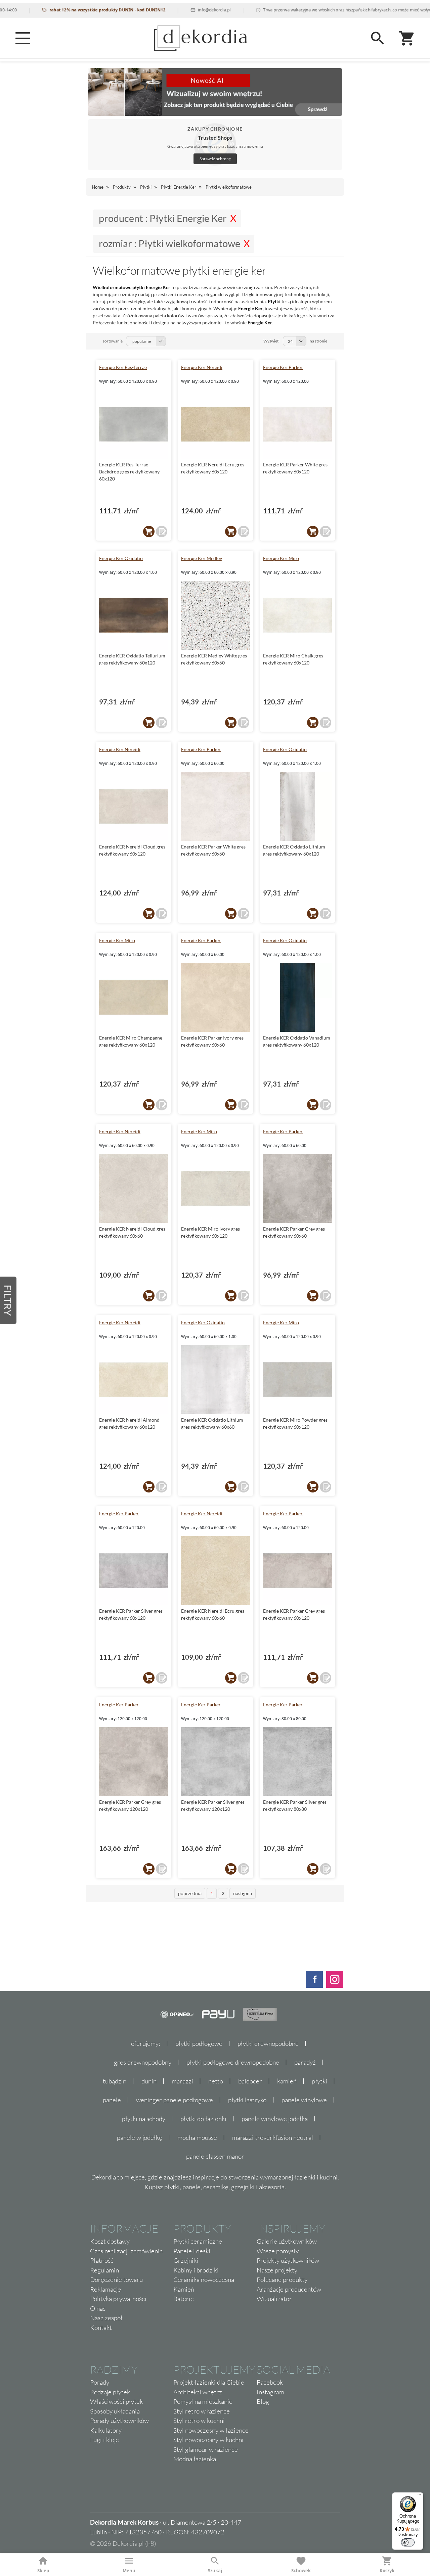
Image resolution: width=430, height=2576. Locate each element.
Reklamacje (105, 2289)
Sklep (43, 2571)
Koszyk (387, 2571)
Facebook (270, 2382)
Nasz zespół (106, 2318)
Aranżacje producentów (289, 2289)
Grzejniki (186, 2260)
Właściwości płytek (116, 2401)
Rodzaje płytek (110, 2392)
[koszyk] (149, 532)
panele (112, 2100)
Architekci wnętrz (198, 2392)
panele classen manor (215, 2156)
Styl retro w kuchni (199, 2421)
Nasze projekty (277, 2270)
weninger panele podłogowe (175, 2100)
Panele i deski (192, 2251)
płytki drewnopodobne (268, 2043)
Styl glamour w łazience (206, 2449)
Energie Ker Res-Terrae (123, 367)
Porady (100, 2382)
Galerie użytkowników (287, 2241)
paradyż (305, 2062)
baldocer (250, 2081)
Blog (263, 2401)
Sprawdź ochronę (215, 159)
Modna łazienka (195, 2459)
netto (216, 2081)
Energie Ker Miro (281, 558)
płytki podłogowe (199, 2043)
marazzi (182, 2081)
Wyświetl (271, 341)
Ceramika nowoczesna (204, 2280)
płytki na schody (144, 2119)
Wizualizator (274, 2299)
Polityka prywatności (118, 2299)
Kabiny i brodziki (196, 2270)
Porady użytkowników (119, 2421)
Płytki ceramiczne (198, 2241)
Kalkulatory (106, 2430)
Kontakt (101, 2328)
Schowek (301, 2571)
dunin (149, 2081)
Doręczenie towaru (116, 2280)
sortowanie (113, 341)
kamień (287, 2081)
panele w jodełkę (140, 2137)
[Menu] (23, 38)
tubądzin (115, 2081)
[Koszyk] (407, 38)
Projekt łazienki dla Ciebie (209, 2382)
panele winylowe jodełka (275, 2119)
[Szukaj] (378, 38)
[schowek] (162, 532)
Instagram (270, 2392)
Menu (129, 2571)
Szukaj (215, 2571)
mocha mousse (197, 2137)
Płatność (102, 2260)
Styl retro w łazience (202, 2411)
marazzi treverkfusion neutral (273, 2137)
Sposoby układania (115, 2411)
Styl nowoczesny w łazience (211, 2430)
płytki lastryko (247, 2100)
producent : (163, 218)
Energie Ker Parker (283, 367)
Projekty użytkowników (288, 2260)
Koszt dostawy (110, 2241)
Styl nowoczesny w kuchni (208, 2440)
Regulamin (104, 2270)
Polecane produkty (282, 2280)
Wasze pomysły (278, 2251)
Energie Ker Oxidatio (121, 558)
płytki (319, 2081)
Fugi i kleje (104, 2440)
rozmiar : (169, 243)
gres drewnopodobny (143, 2062)
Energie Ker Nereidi (202, 367)
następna (243, 1893)
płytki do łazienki (203, 2119)
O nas (98, 2308)
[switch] (408, 2542)
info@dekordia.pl (182, 10)
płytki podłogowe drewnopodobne (233, 2062)
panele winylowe (304, 2100)
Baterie (184, 2299)
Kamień (184, 2289)
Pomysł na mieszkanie (203, 2401)
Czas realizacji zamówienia (126, 2251)
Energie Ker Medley (202, 558)
